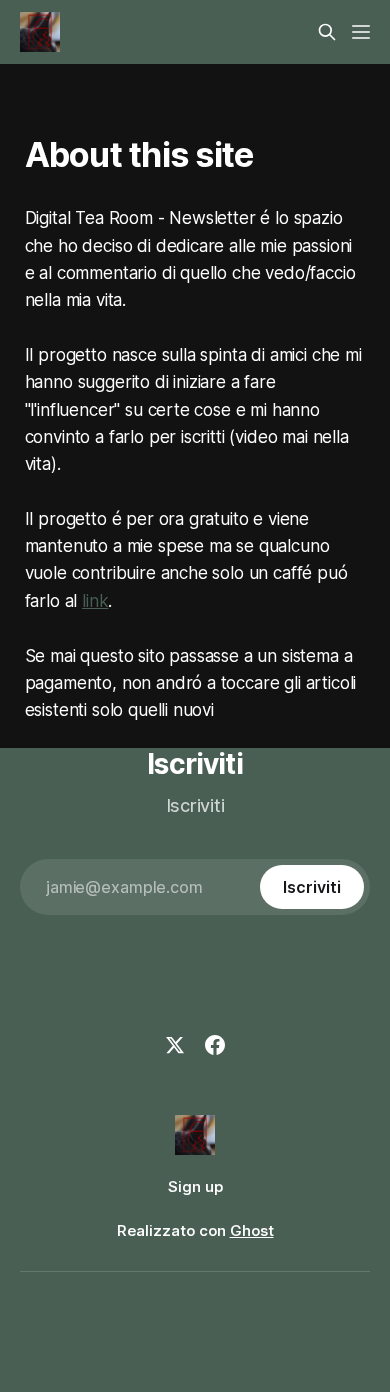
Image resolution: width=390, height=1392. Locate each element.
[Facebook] (215, 1045)
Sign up (195, 1186)
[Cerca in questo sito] (327, 32)
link (95, 601)
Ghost (252, 1230)
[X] (175, 1045)
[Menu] (361, 32)
